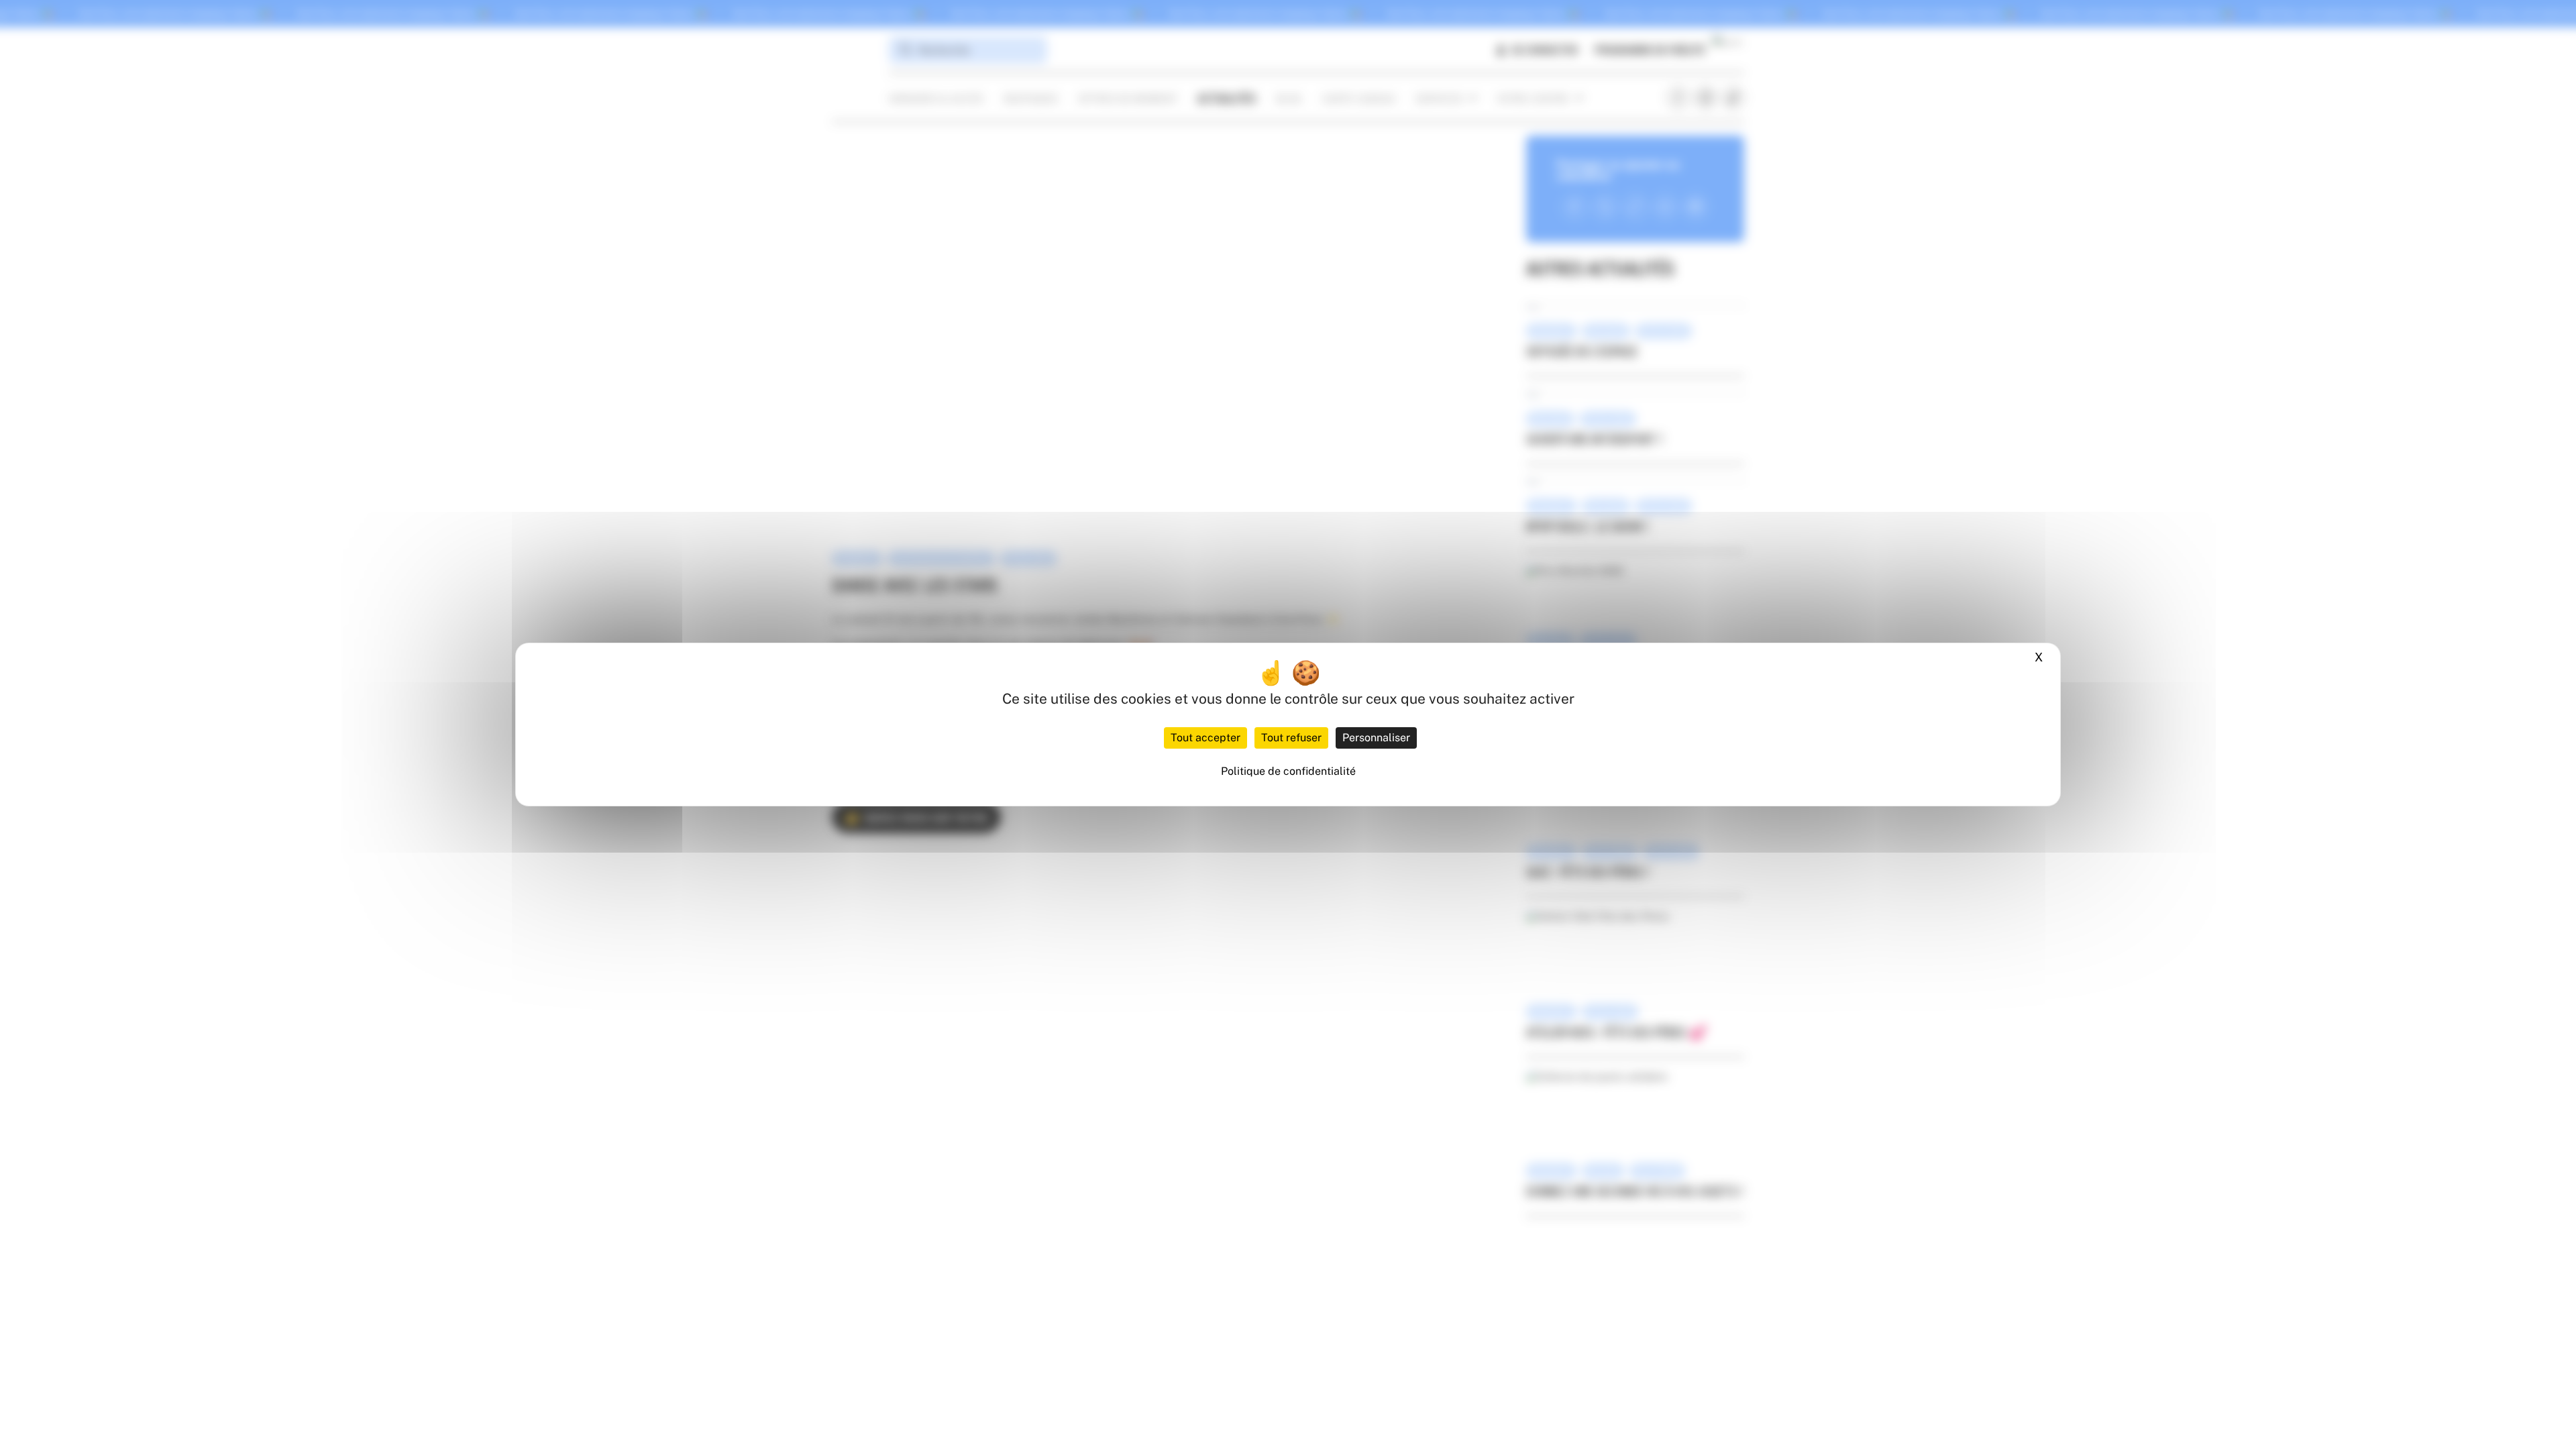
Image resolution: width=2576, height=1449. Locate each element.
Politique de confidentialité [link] (1288, 771)
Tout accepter (1205, 738)
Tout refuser (1291, 738)
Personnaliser (1376, 738)
